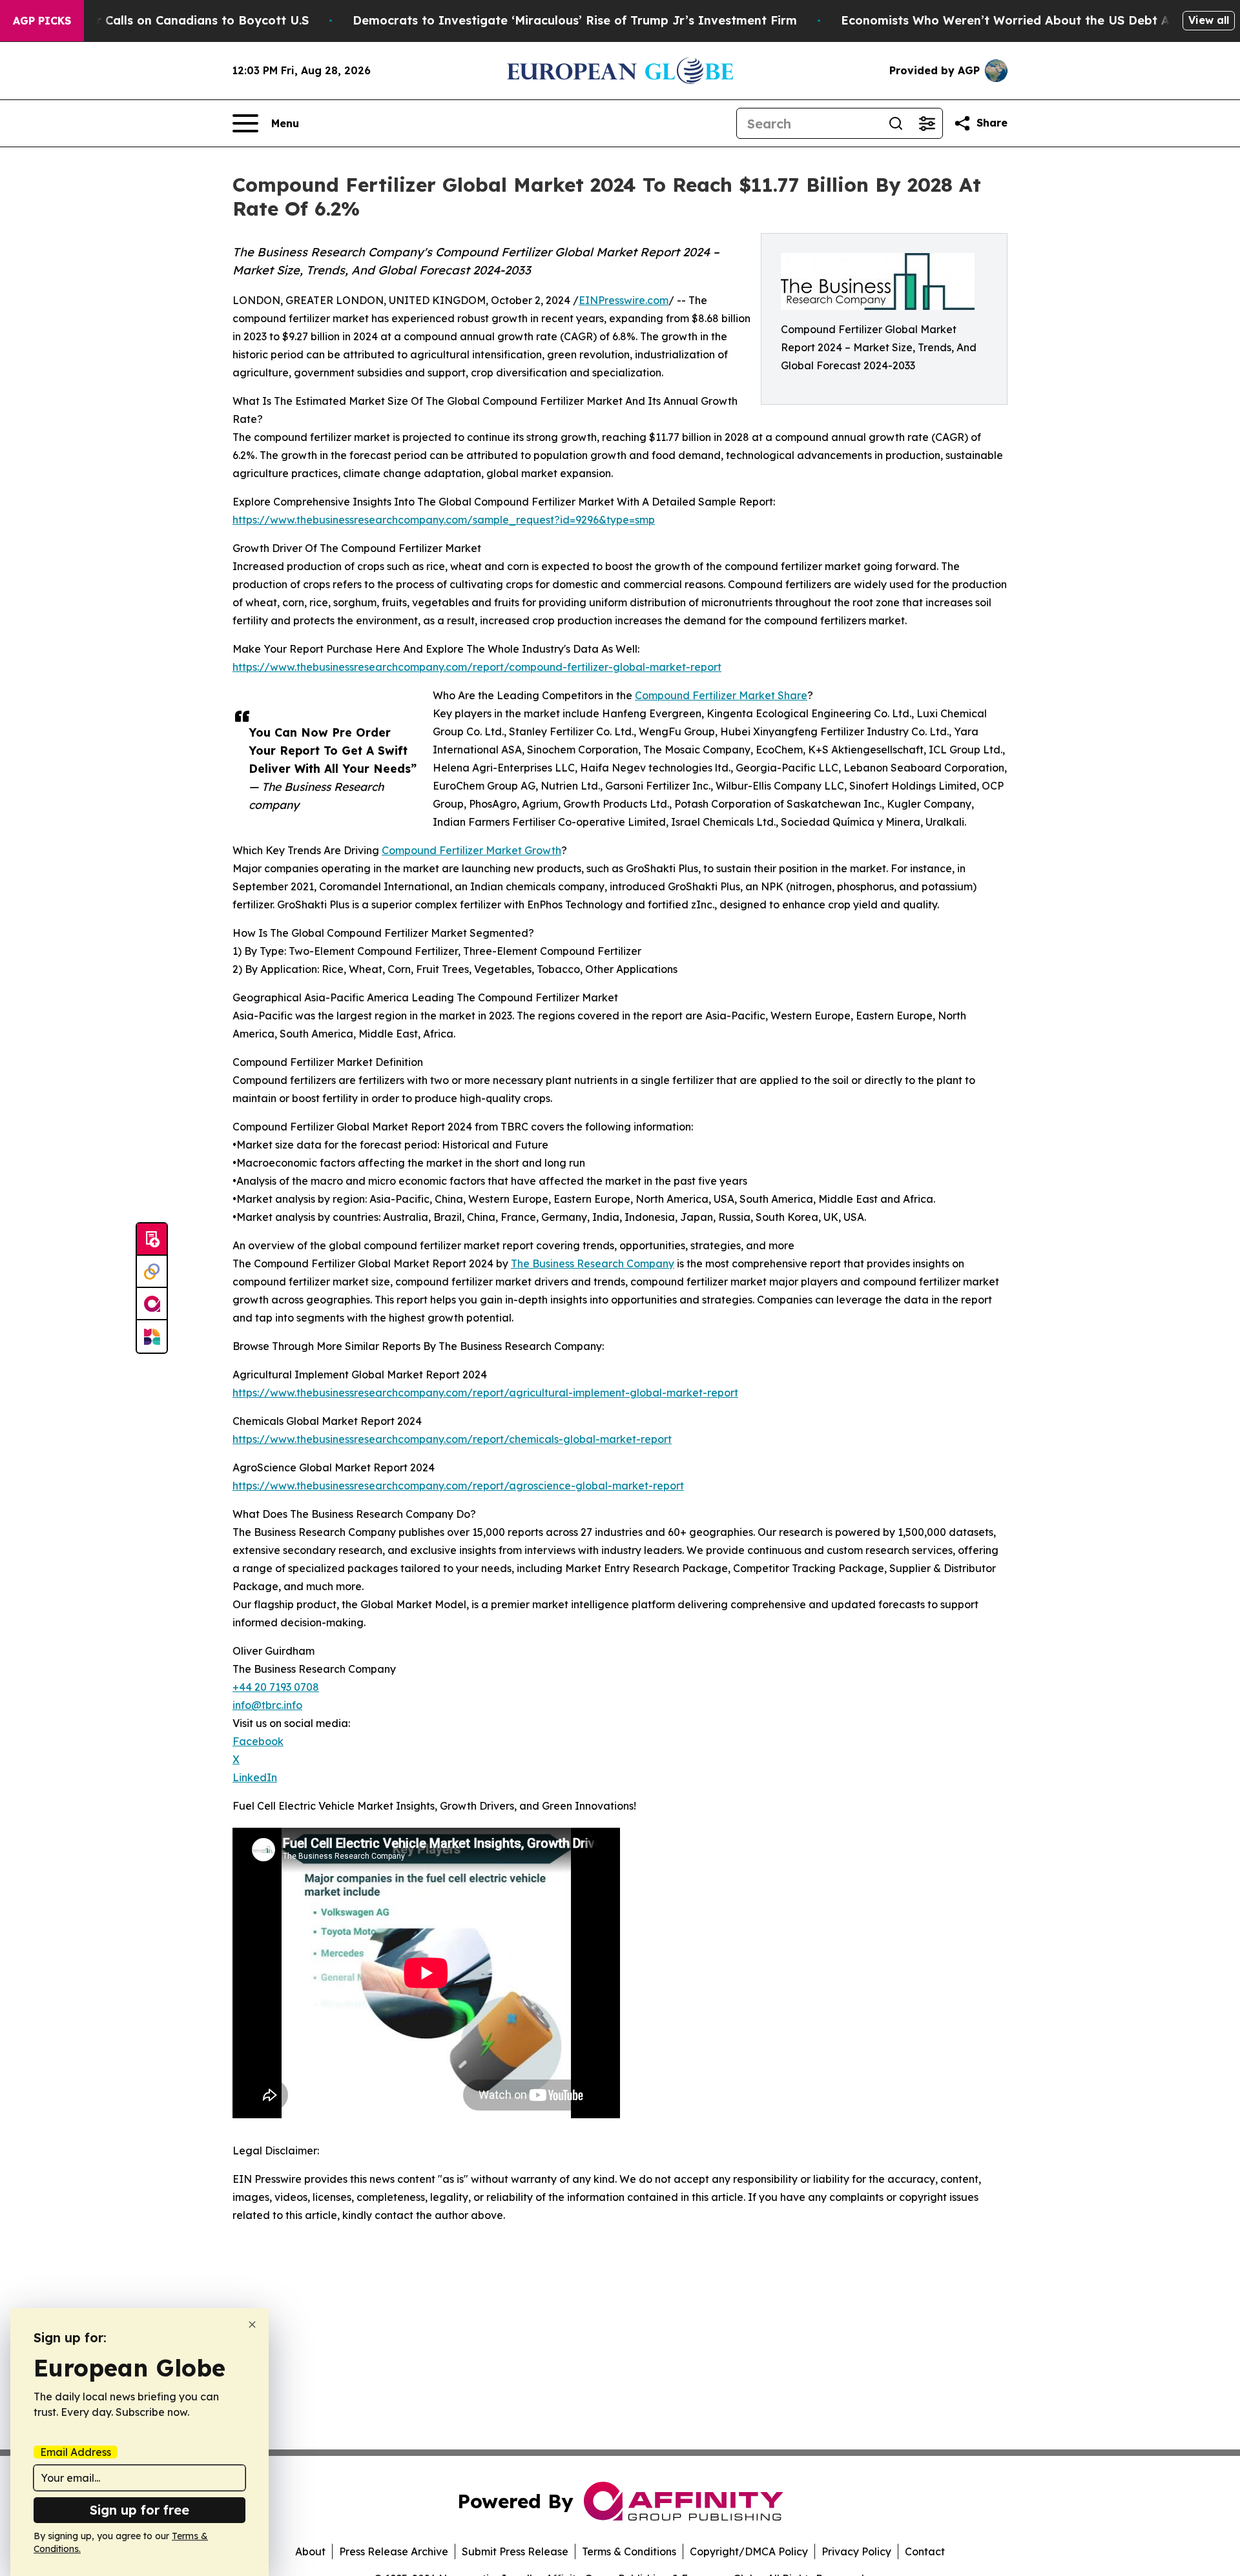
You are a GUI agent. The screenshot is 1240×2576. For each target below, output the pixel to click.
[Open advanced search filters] (927, 123)
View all (1209, 20)
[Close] (252, 2325)
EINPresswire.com (624, 300)
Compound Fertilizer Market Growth (471, 850)
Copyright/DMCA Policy (749, 2551)
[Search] (896, 123)
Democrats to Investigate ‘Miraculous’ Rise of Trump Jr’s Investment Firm (575, 20)
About (310, 2551)
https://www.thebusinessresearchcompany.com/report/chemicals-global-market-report (452, 1439)
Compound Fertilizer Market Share (721, 695)
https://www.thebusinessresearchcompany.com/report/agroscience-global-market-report (458, 1486)
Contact (925, 2551)
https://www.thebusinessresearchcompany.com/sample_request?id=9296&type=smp (444, 520)
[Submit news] (152, 1240)
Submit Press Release (515, 2551)
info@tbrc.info (267, 1705)
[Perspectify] (152, 1272)
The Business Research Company (593, 1263)
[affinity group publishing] (152, 1304)
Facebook (258, 1741)
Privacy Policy (856, 2551)
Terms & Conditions (629, 2551)
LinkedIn (255, 1777)
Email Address (76, 2452)
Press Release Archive (394, 2551)
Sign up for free (139, 2510)
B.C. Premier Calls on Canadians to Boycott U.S (169, 20)
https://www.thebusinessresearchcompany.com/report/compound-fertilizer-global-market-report (477, 667)
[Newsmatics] (152, 1336)
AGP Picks (42, 21)
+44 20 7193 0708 (276, 1687)
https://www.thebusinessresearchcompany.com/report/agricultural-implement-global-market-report (485, 1393)
